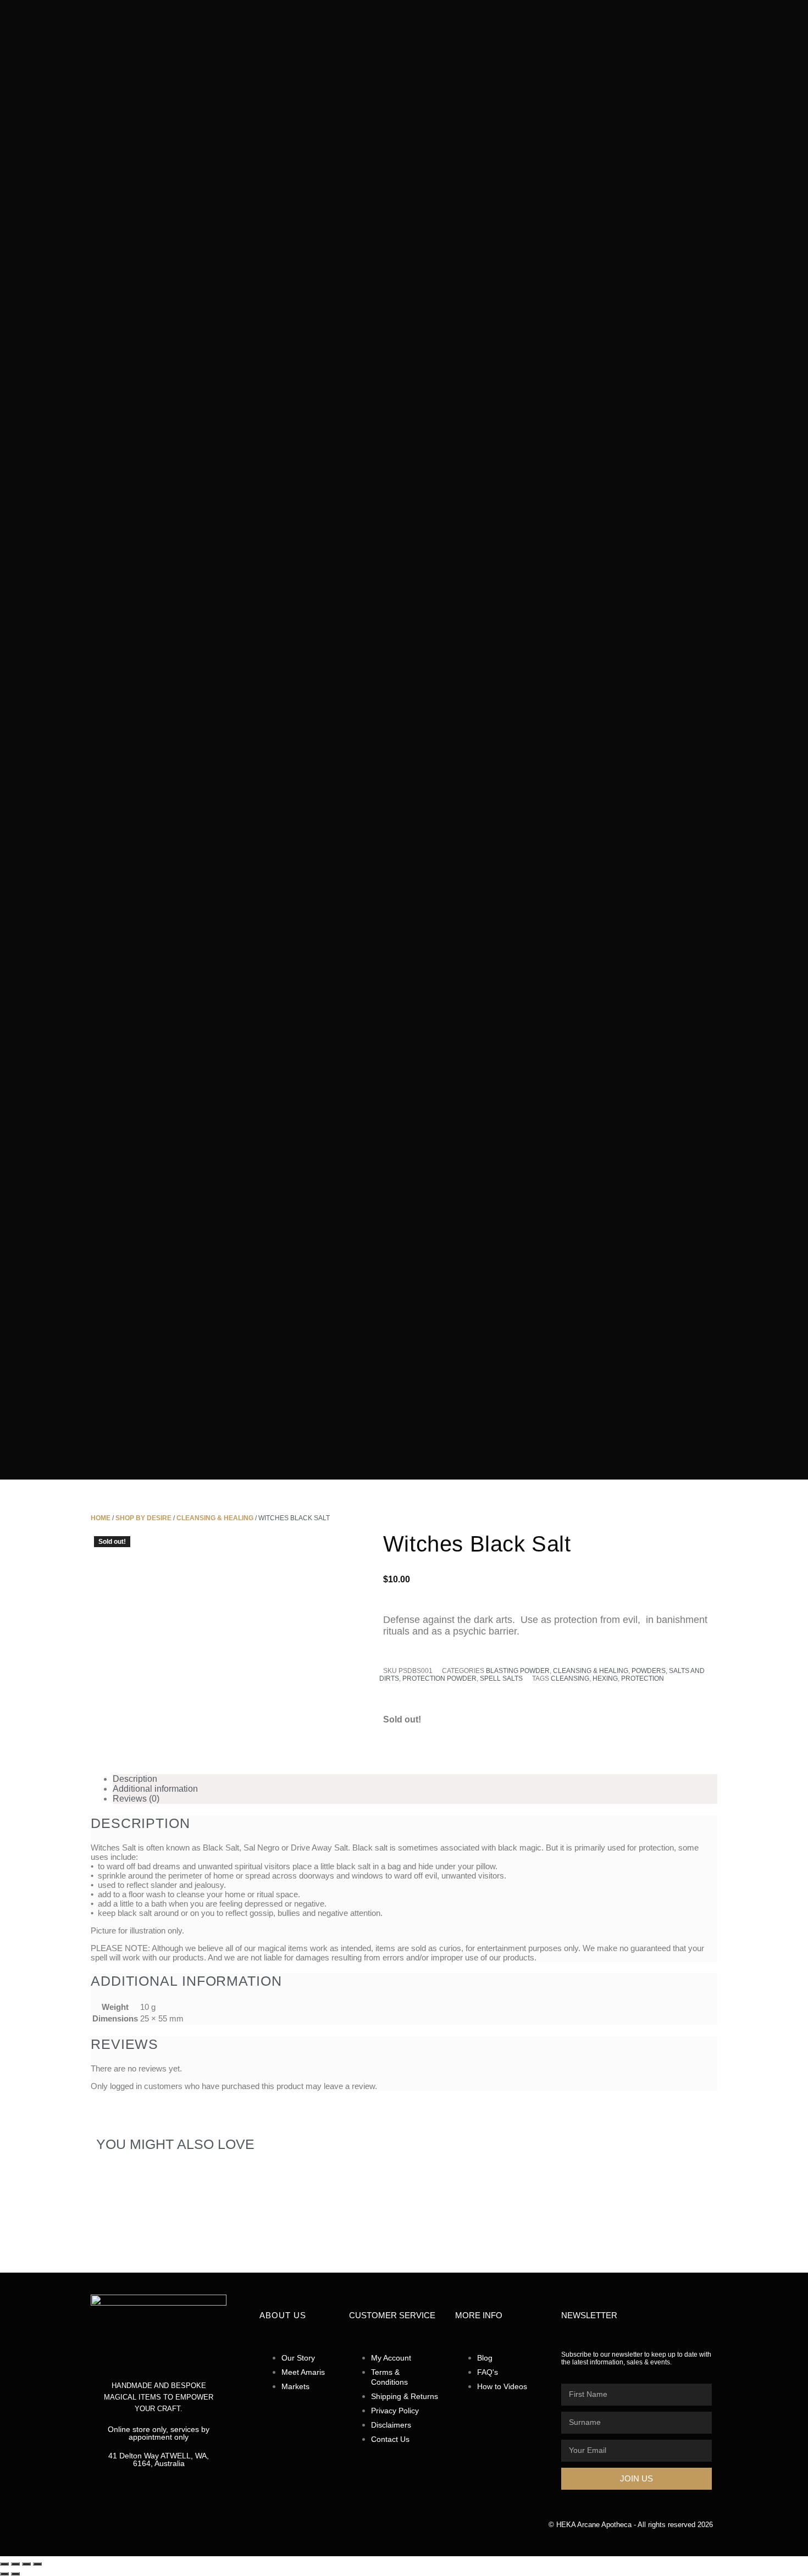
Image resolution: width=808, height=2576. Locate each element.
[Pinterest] (244, 2535)
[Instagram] (158, 2535)
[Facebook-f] (115, 2535)
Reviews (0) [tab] (136, 1799)
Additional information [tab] (155, 1789)
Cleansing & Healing (591, 1671)
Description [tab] (135, 1779)
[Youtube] (201, 2535)
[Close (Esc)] (37, 2564)
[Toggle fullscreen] (15, 2564)
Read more (182, 2264)
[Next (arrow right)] (15, 2574)
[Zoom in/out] (4, 2564)
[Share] (26, 2564)
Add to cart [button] (316, 2243)
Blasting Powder (518, 1671)
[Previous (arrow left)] (4, 2574)
